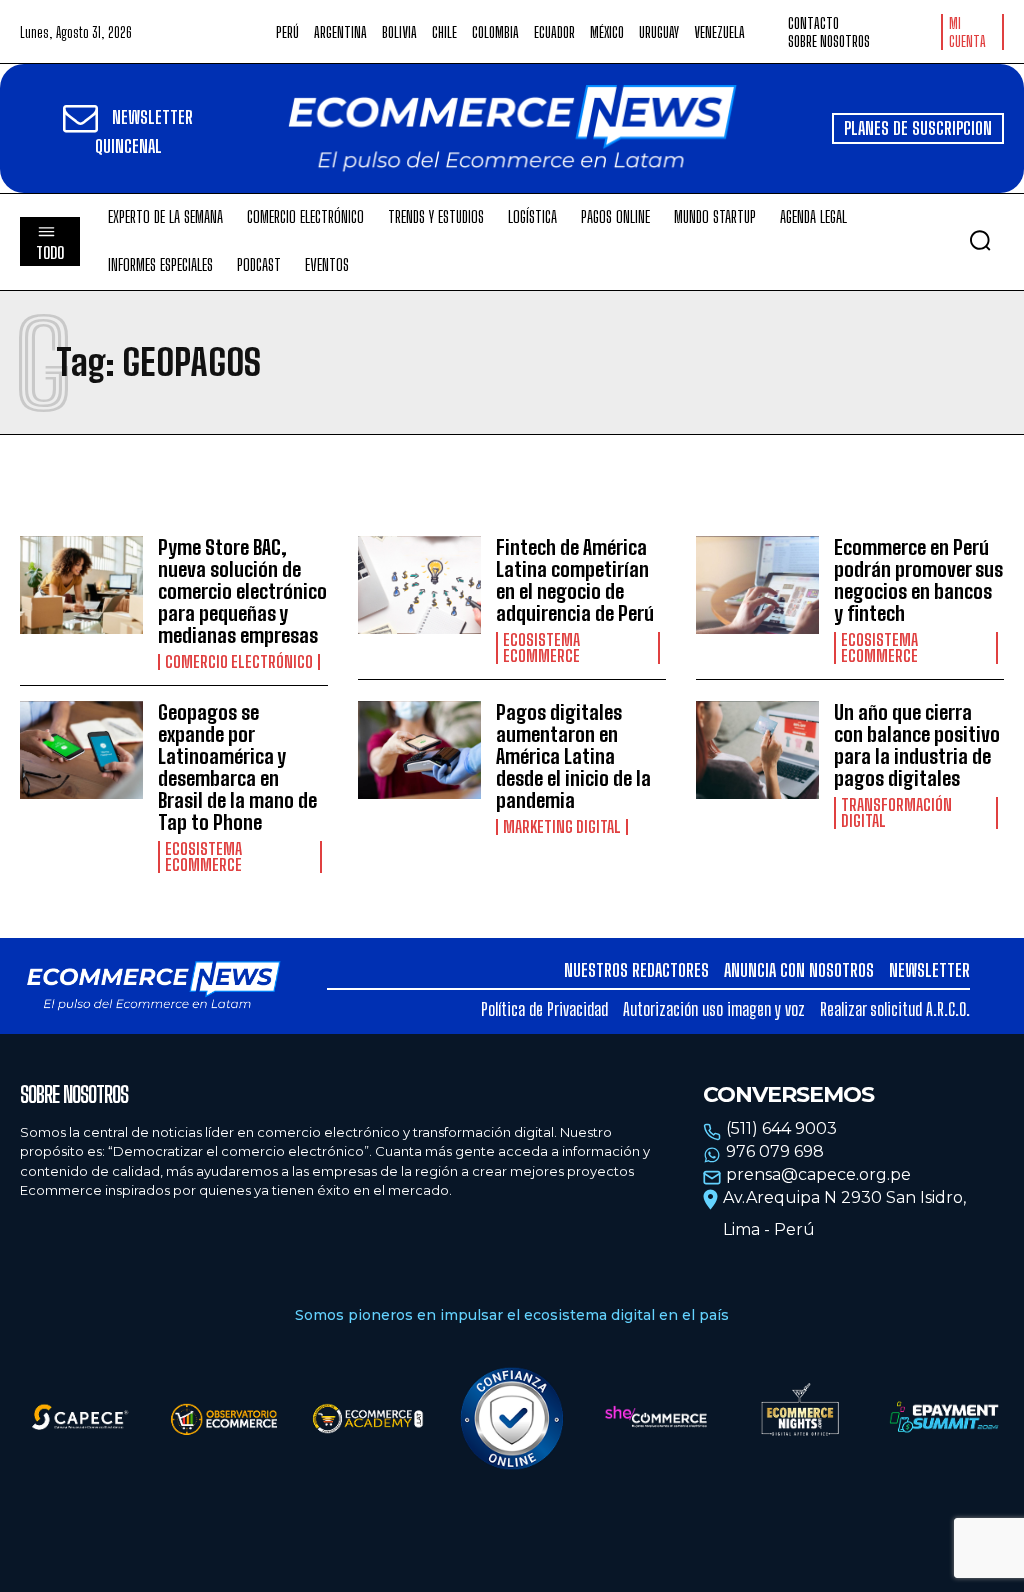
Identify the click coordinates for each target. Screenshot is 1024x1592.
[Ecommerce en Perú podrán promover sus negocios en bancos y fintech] (757, 585)
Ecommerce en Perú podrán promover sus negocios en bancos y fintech (918, 580)
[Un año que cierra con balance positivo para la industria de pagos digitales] (757, 750)
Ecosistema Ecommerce (541, 648)
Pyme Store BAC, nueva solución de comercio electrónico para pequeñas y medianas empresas (242, 591)
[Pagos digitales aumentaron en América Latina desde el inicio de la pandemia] (419, 750)
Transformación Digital (896, 813)
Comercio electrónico (239, 662)
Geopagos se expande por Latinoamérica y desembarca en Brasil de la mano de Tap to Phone (237, 767)
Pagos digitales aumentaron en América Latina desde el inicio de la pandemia (573, 756)
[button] (980, 240)
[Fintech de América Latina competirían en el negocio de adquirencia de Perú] (419, 585)
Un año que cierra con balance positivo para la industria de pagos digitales (917, 745)
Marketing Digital (562, 827)
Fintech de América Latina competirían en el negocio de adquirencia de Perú (575, 580)
